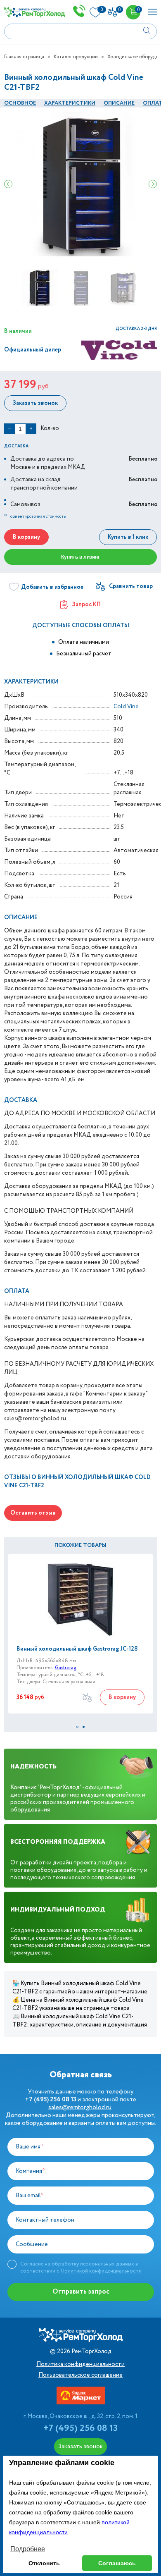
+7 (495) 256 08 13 (80, 2428)
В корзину (26, 537)
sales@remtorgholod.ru (80, 2108)
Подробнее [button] (28, 2549)
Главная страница (24, 57)
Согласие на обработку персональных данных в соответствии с (81, 2267)
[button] (77, 1727)
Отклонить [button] (44, 2563)
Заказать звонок (35, 403)
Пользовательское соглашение (80, 2375)
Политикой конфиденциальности (101, 2271)
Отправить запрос (81, 2292)
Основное (20, 103)
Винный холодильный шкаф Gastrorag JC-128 (77, 1649)
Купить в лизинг (80, 557)
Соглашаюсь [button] (117, 2563)
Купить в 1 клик (128, 537)
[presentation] (8, 184)
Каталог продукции (76, 57)
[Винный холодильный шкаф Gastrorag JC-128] (80, 1599)
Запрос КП (86, 605)
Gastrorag (66, 1668)
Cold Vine (126, 707)
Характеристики (70, 103)
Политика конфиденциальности (80, 2364)
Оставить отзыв (33, 1513)
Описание (119, 103)
